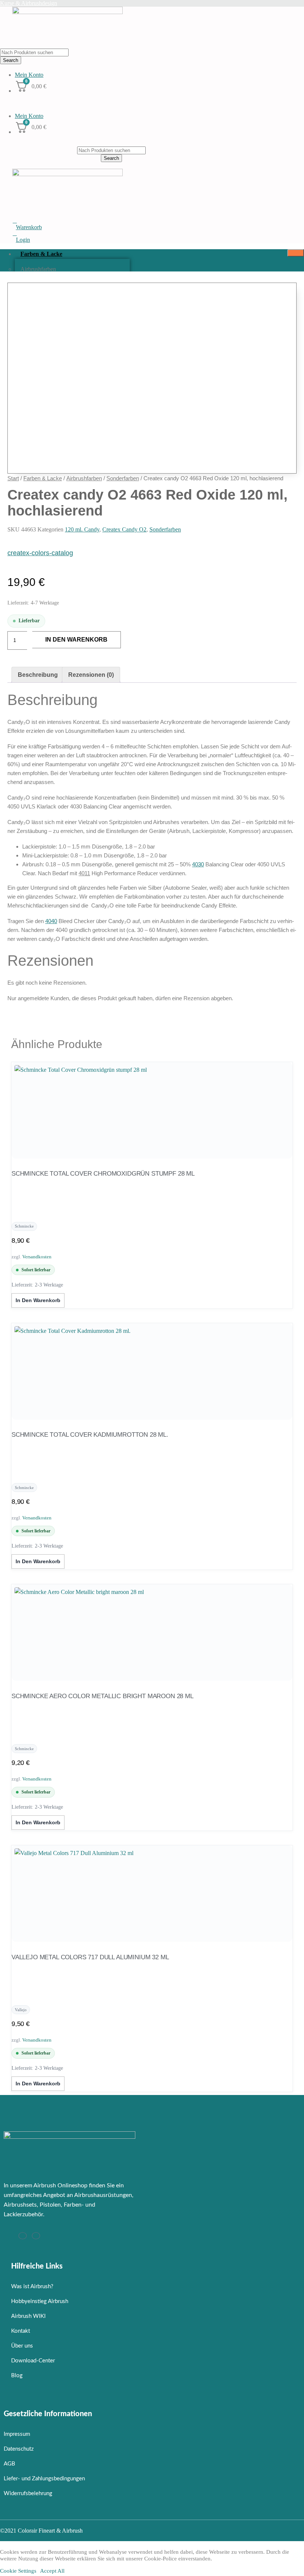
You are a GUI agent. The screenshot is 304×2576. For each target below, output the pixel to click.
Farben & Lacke (41, 254)
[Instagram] (23, 2236)
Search (11, 60)
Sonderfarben (123, 478)
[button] (152, 102)
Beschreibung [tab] (38, 675)
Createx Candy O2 (124, 529)
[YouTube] (36, 2236)
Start (13, 478)
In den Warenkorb (76, 640)
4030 (198, 864)
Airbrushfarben (38, 269)
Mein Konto (29, 75)
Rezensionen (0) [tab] (91, 675)
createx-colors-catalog (40, 553)
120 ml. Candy (82, 529)
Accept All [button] (52, 2571)
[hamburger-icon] (296, 253)
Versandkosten (37, 1257)
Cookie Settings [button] (18, 2571)
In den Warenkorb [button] (38, 1300)
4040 (51, 921)
